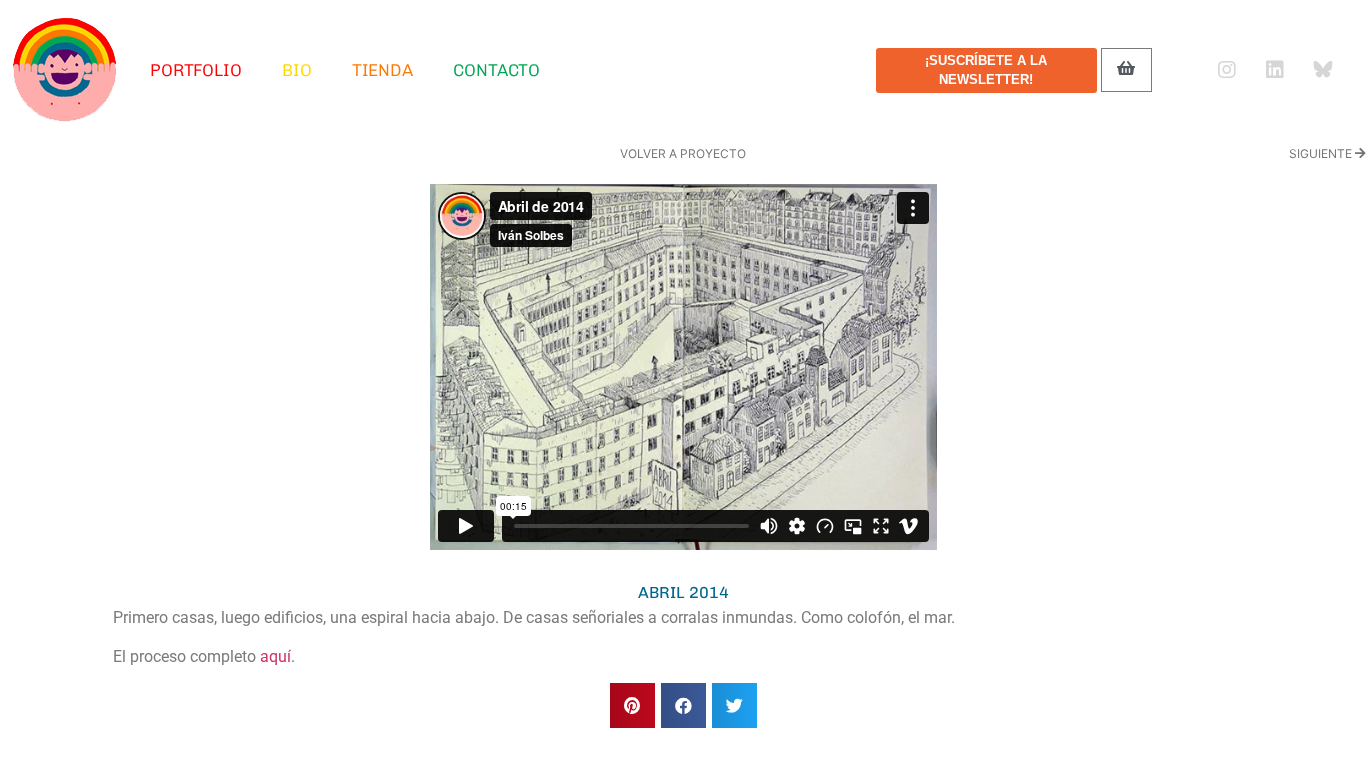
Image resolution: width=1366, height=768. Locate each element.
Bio (297, 70)
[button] (632, 705)
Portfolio (196, 70)
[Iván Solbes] (65, 70)
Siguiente (1322, 153)
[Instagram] (1227, 70)
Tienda (382, 70)
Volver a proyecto (683, 153)
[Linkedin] (1275, 70)
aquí (275, 656)
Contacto (496, 70)
